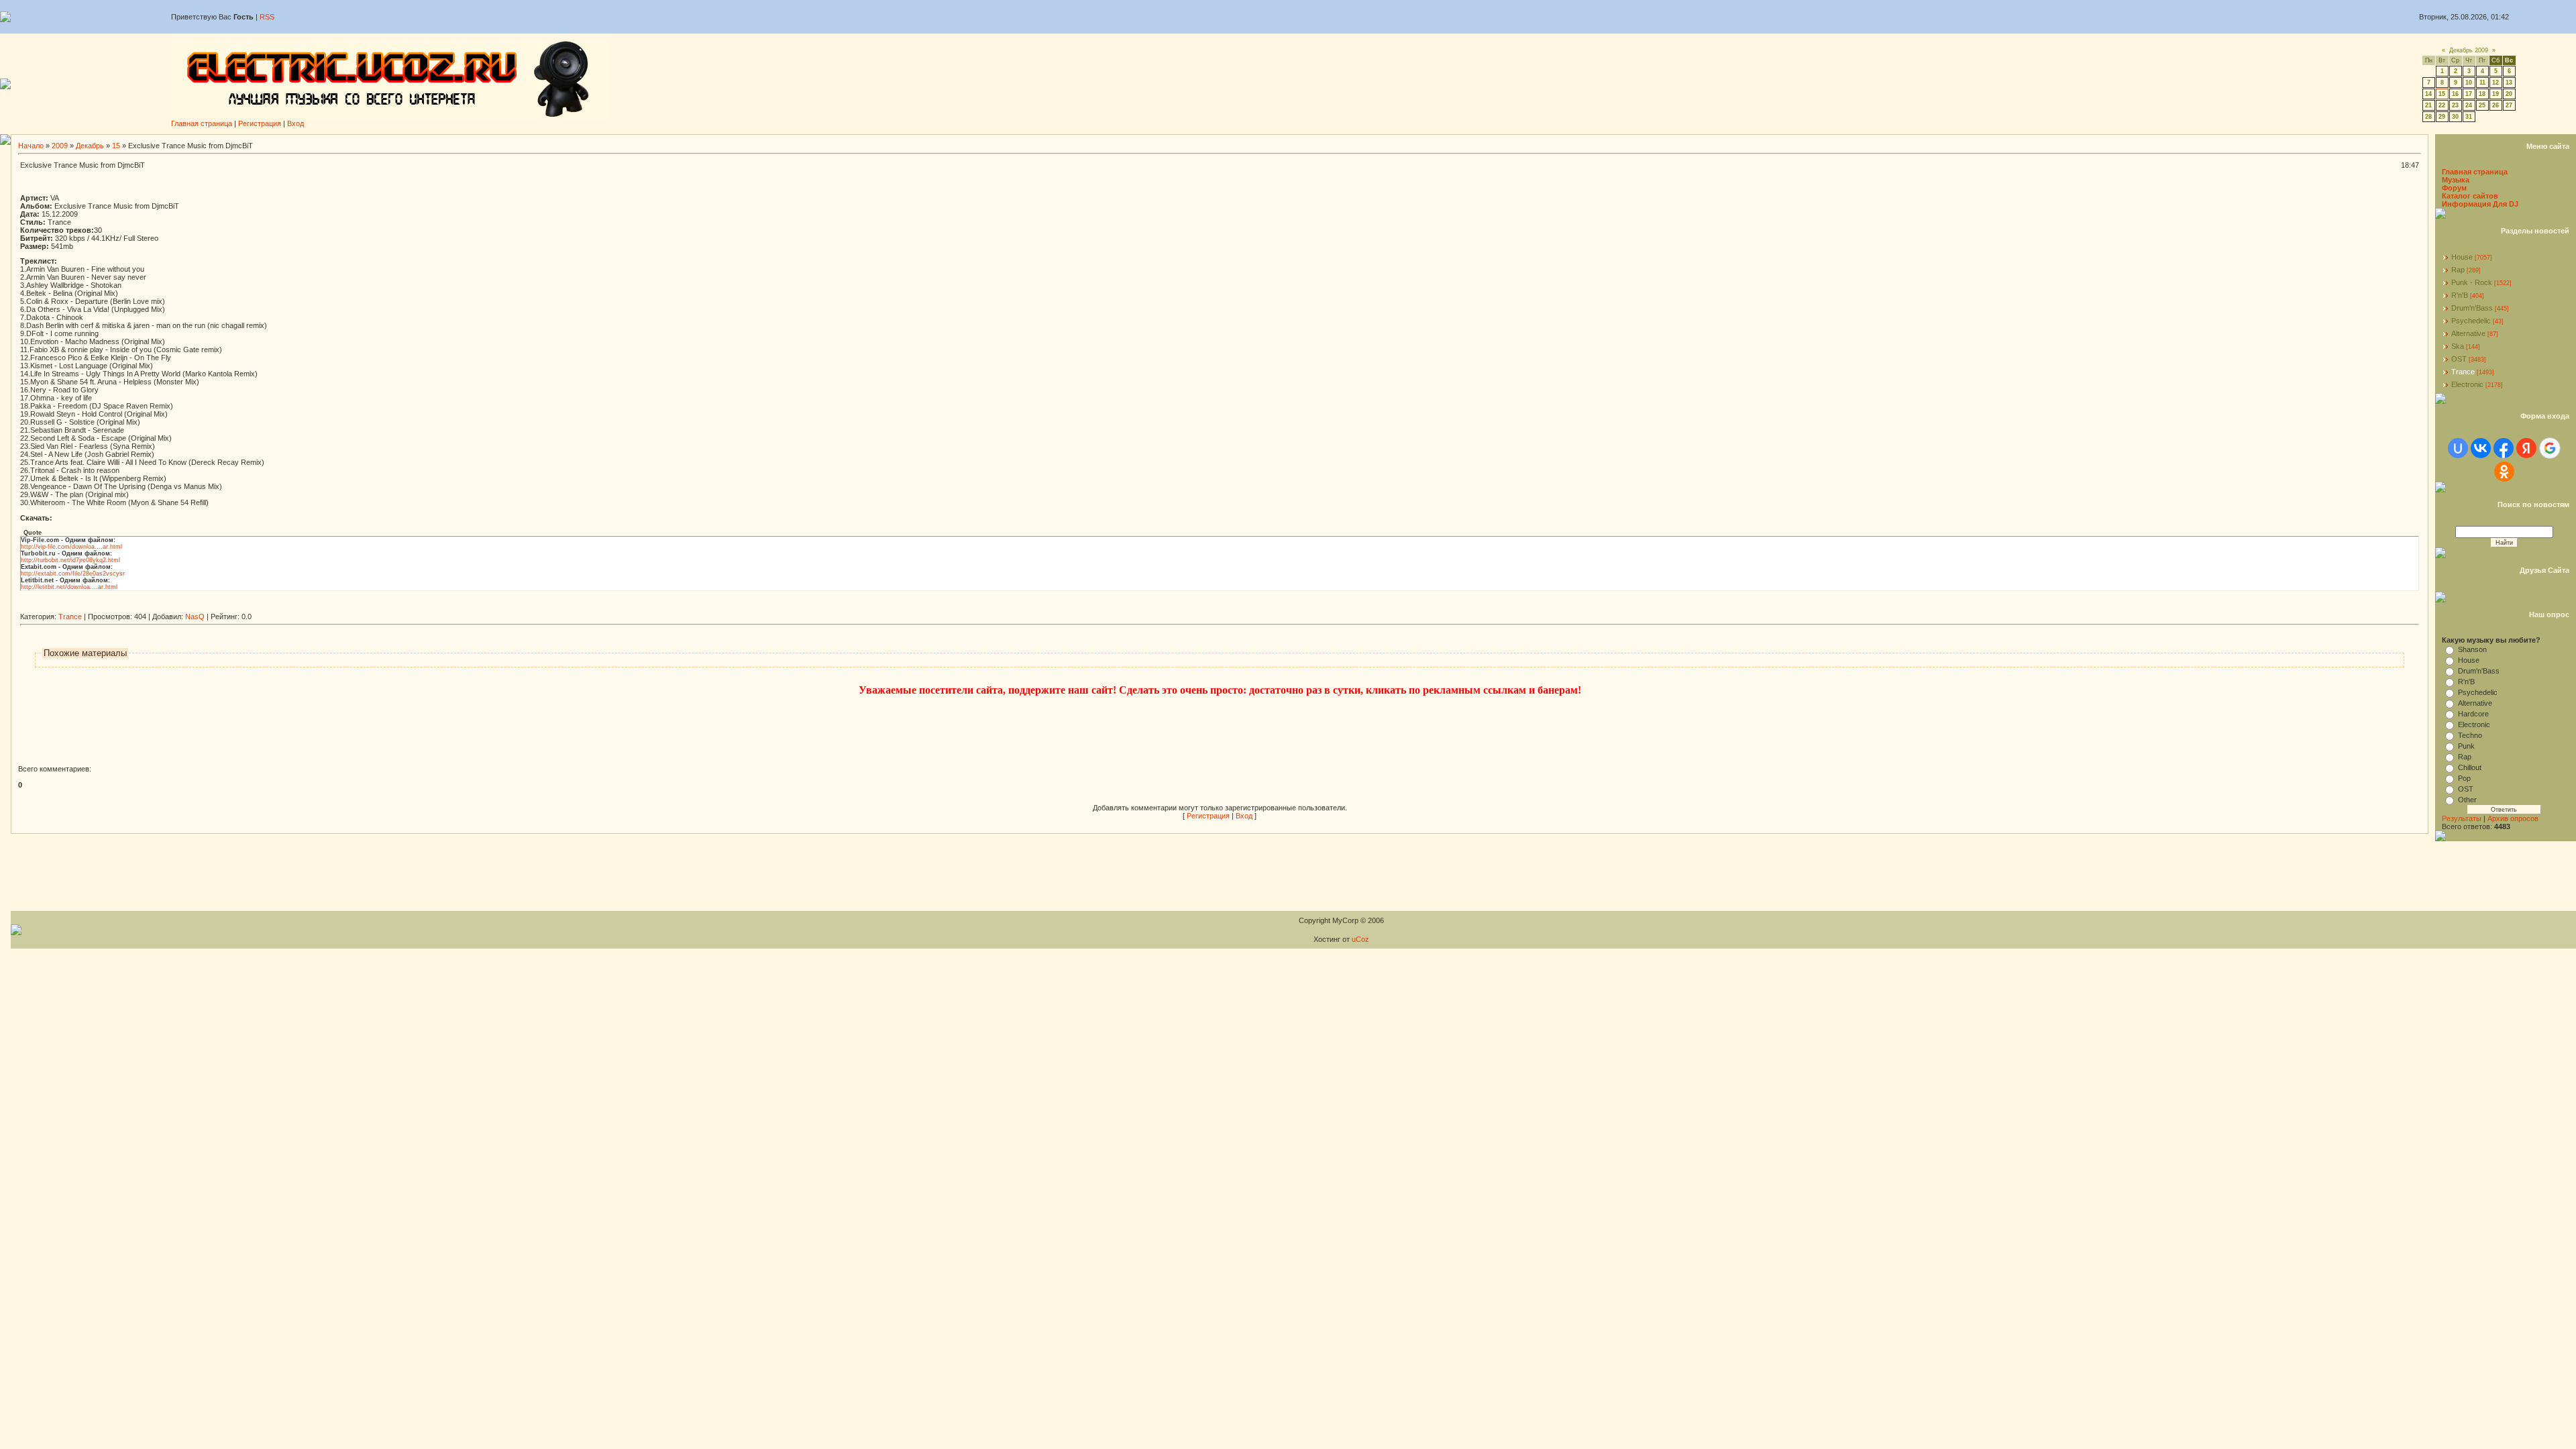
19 (2495, 94)
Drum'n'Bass (2472, 308)
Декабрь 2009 (2469, 50)
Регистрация (260, 123)
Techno (2470, 735)
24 (2469, 105)
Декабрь (90, 146)
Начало (31, 146)
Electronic (2467, 384)
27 (2509, 105)
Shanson (2472, 649)
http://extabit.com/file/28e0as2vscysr (73, 574)
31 (2469, 117)
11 (2482, 83)
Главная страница (202, 123)
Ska (2458, 346)
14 (2428, 94)
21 (2428, 105)
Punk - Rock (2472, 282)
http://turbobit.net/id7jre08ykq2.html (70, 560)
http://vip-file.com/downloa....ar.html (71, 547)
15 (2442, 94)
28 (2428, 117)
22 (2442, 105)
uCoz (1360, 939)
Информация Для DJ (2480, 204)
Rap (2458, 270)
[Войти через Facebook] (2504, 448)
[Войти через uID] (2458, 448)
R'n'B (2460, 295)
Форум (2454, 188)
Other (2467, 800)
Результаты (2462, 818)
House (2462, 257)
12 (2495, 83)
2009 (60, 146)
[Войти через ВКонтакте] (2481, 448)
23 (2455, 105)
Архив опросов (2513, 818)
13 (2509, 83)
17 (2469, 94)
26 (2495, 105)
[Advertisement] (264, 607)
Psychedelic (2471, 321)
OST (2459, 359)
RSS (267, 17)
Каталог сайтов (2470, 196)
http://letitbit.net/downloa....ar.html (69, 587)
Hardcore (2473, 714)
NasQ (195, 616)
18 (2482, 94)
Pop (2464, 778)
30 (2455, 117)
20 (2509, 94)
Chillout (2470, 767)
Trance (70, 616)
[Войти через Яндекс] (2526, 448)
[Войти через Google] (2550, 448)
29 (2442, 117)
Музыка (2456, 180)
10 (2469, 83)
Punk (2466, 746)
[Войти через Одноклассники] (2504, 472)
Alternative (2468, 333)
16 (2455, 94)
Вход (296, 123)
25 (2482, 105)
